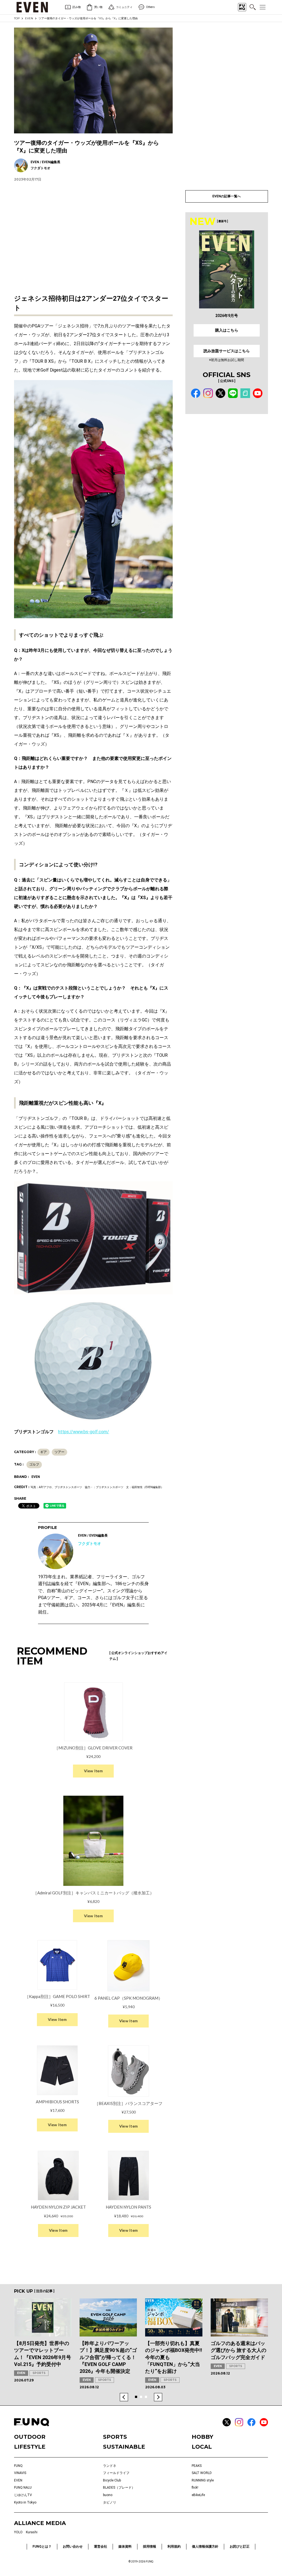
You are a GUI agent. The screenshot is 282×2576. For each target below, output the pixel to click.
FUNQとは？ (42, 2547)
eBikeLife (198, 2495)
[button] (124, 2397)
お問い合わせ (73, 2547)
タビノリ (110, 2502)
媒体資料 (125, 2547)
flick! (195, 2488)
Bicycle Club (112, 2480)
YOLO (18, 2532)
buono (108, 2495)
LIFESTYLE (30, 2447)
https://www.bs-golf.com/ (84, 1432)
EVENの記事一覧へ (227, 196)
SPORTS (39, 2373)
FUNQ (18, 2466)
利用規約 (174, 2547)
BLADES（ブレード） (119, 2488)
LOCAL (202, 2447)
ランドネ (110, 2466)
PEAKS (197, 2466)
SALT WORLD (202, 2473)
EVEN (29, 18)
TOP (17, 18)
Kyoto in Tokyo (25, 2502)
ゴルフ (34, 1464)
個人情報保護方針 (205, 2547)
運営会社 (101, 2547)
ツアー (59, 1452)
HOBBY (202, 2437)
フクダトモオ (90, 1544)
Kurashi (32, 2532)
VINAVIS (20, 2473)
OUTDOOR (30, 2437)
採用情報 (150, 2547)
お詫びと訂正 (240, 2547)
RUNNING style (203, 2480)
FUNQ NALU (23, 2488)
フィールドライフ (116, 2473)
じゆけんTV (23, 2495)
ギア (44, 1452)
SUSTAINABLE (124, 2447)
